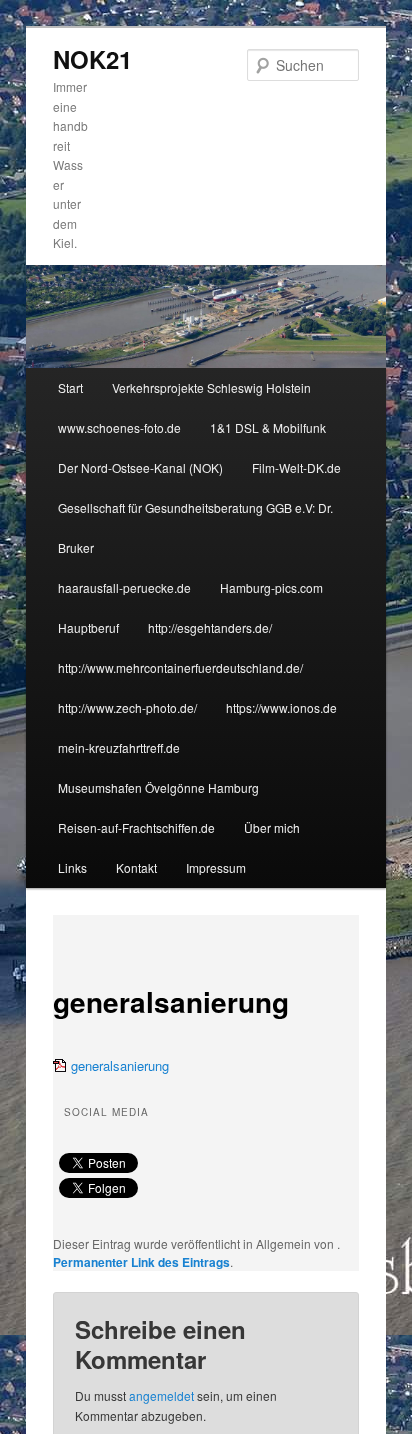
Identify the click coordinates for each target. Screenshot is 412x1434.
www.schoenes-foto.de (119, 427)
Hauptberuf (88, 627)
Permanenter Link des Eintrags (141, 1262)
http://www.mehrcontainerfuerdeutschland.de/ (180, 667)
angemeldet (161, 1395)
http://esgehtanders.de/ (210, 627)
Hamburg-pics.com (271, 587)
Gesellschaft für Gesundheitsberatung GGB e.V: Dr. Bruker (195, 527)
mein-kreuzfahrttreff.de (119, 747)
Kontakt (136, 867)
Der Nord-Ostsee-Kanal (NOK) (140, 467)
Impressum (216, 867)
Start (70, 387)
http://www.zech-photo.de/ (127, 707)
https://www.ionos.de (281, 707)
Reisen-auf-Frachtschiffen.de (136, 827)
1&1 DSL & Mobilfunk (268, 427)
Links (72, 867)
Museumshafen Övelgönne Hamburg (158, 787)
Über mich (272, 827)
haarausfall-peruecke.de (124, 587)
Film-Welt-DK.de (296, 467)
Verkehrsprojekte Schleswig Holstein (211, 387)
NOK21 (92, 59)
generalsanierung (120, 1065)
